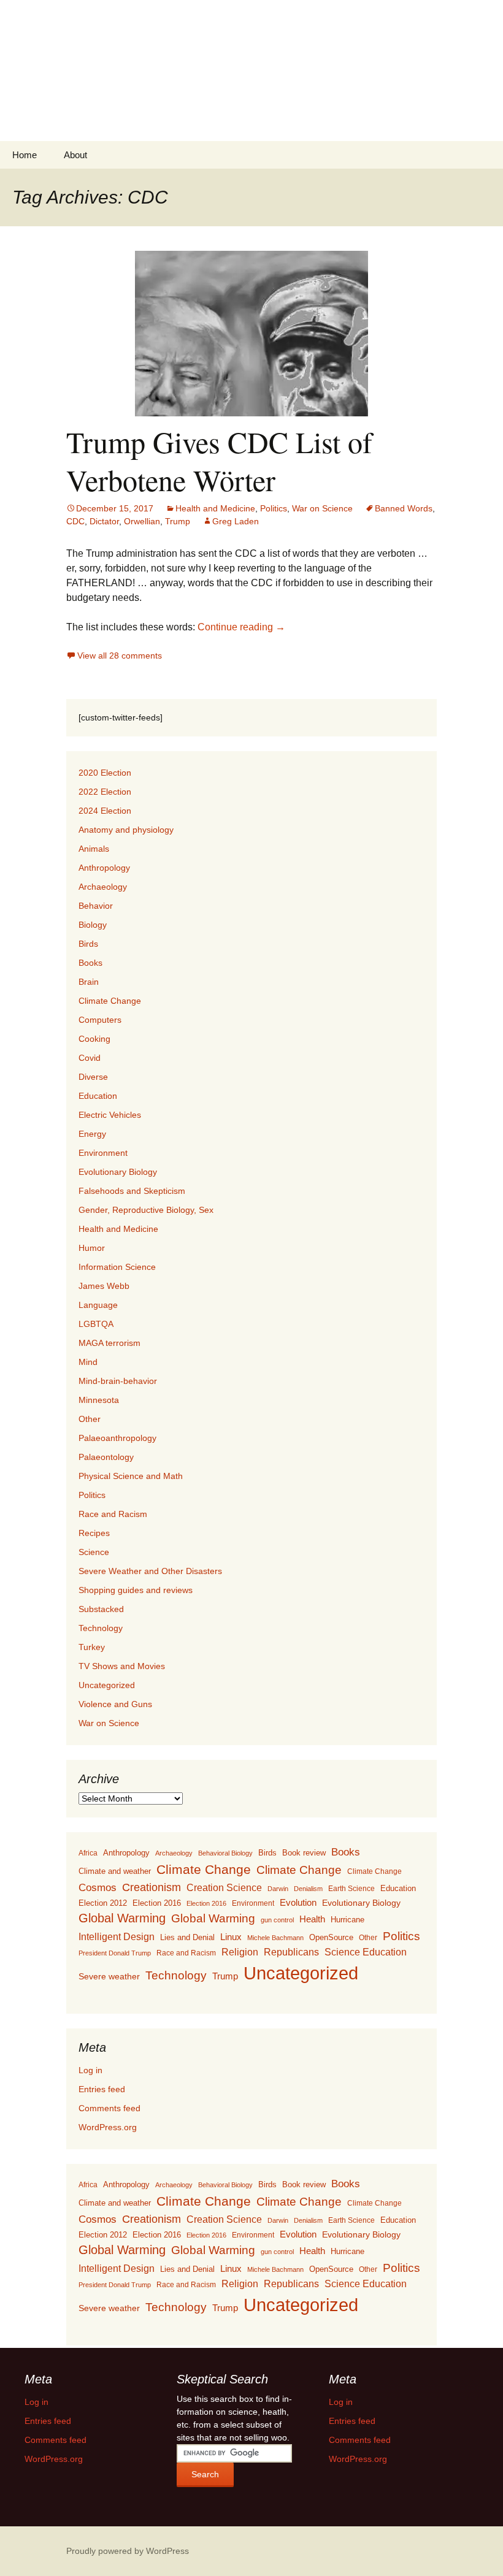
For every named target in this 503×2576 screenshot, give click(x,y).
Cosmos (98, 1888)
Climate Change (110, 1001)
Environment (103, 1153)
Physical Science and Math (131, 1476)
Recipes (94, 1533)
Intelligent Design (117, 1936)
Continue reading (241, 627)
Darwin (278, 1889)
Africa (88, 1853)
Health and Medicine (215, 508)
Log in (90, 2070)
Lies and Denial (187, 1937)
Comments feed (109, 2108)
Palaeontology (106, 1457)
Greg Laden (236, 521)
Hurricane (347, 1920)
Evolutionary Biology (118, 1172)
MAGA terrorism (109, 1343)
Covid (90, 1058)
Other (90, 1419)
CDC (75, 521)
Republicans (291, 1952)
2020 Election (105, 773)
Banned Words (404, 508)
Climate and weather (115, 1871)
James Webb (104, 1286)
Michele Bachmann (275, 1938)
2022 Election (105, 792)
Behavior (96, 906)
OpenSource (331, 1938)
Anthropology (104, 868)
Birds (88, 944)
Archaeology (103, 887)
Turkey (92, 1647)
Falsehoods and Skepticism (132, 1191)
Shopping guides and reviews (136, 1590)
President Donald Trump (115, 1953)
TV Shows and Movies (122, 1666)
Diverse (93, 1077)
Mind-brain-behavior (118, 1381)
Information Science (117, 1267)
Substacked (101, 1609)
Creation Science (224, 1888)
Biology (93, 925)
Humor (92, 1248)
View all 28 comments (120, 655)
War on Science (322, 508)
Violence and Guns (115, 1704)
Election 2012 (103, 1903)
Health (312, 1919)
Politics (274, 508)
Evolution (298, 1902)
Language (98, 1305)
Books (90, 963)
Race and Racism (113, 1514)
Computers (100, 1020)
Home (25, 155)
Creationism (152, 1887)
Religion (240, 1952)
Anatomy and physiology (126, 830)
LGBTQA (96, 1324)
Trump (178, 521)
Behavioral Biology (225, 1853)
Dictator (104, 521)
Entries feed (102, 2089)
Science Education (366, 1952)
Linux (231, 1937)
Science (94, 1552)
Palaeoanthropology (117, 1438)
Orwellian (142, 521)
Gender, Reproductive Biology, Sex (146, 1210)
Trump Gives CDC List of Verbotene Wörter (219, 461)
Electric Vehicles (110, 1115)
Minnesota (99, 1400)
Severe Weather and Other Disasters (150, 1571)
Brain (89, 982)
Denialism (308, 1889)
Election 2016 (157, 1903)
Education (98, 1096)
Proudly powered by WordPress (128, 2551)
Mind (88, 1362)
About (75, 155)
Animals (94, 849)
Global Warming (122, 1918)
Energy (92, 1134)
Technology (101, 1628)
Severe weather (109, 1976)
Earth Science (351, 1889)
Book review (304, 1853)
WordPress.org (108, 2127)
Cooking (94, 1039)
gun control (277, 1920)
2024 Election (105, 811)
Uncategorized (107, 1685)
